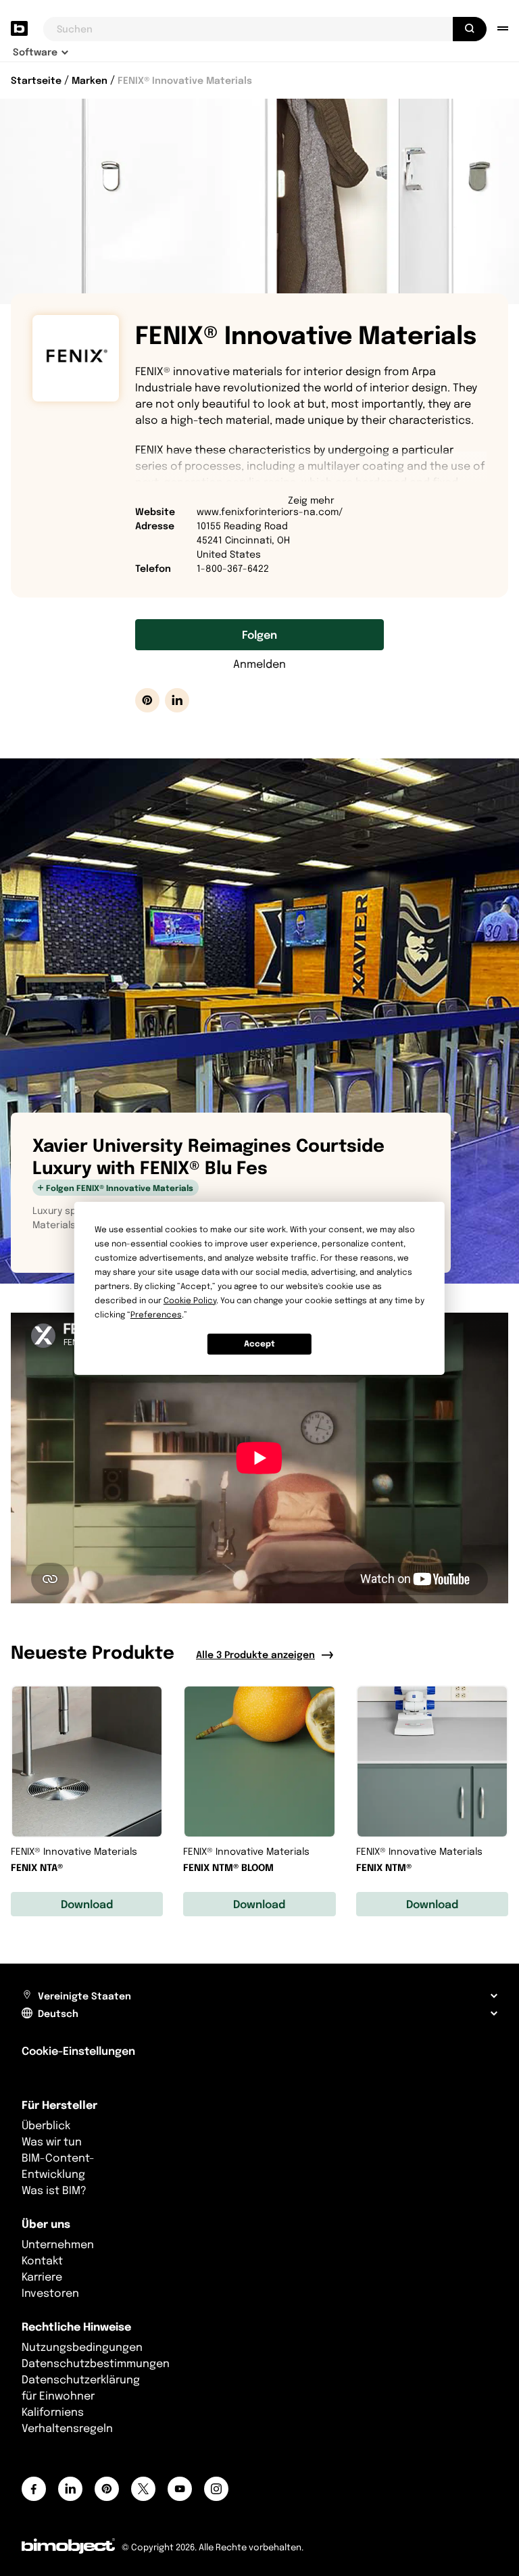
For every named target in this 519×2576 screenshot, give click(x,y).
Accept (259, 1343)
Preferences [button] (156, 1314)
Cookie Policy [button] (190, 1300)
